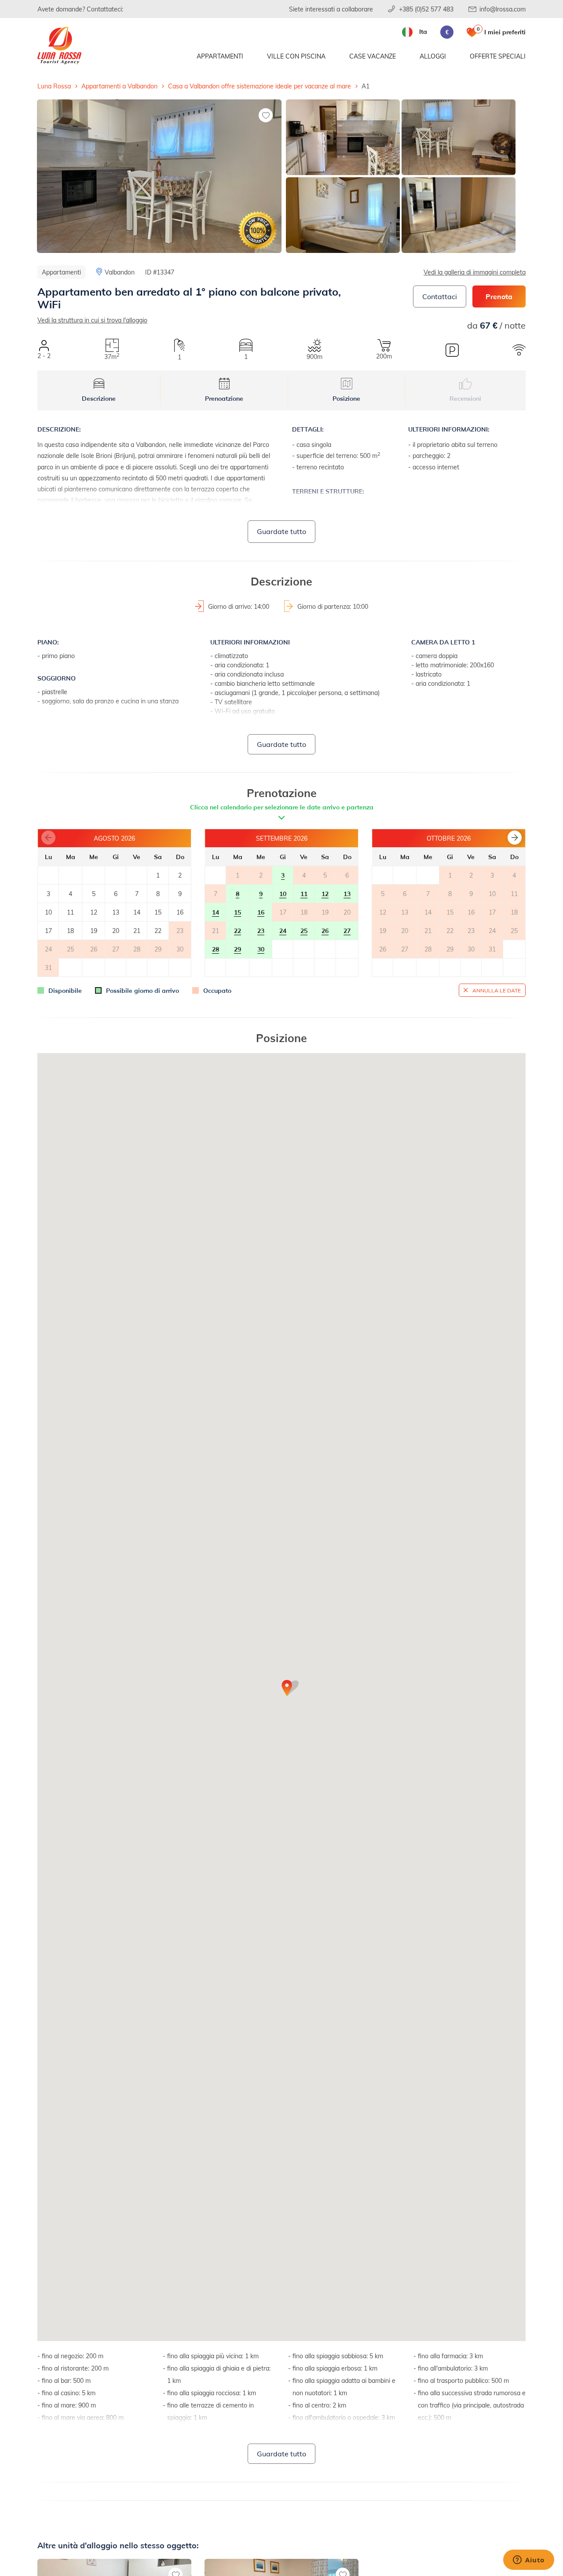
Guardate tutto (281, 531)
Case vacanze (373, 56)
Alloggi (433, 56)
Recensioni (465, 398)
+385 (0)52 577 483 (426, 9)
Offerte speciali (498, 56)
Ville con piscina (296, 56)
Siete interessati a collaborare (331, 9)
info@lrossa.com (503, 9)
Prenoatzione (224, 398)
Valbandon (120, 272)
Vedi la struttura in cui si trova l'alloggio (92, 320)
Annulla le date (497, 990)
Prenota (499, 296)
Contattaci (440, 296)
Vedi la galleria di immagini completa (475, 272)
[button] (515, 838)
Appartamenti (220, 56)
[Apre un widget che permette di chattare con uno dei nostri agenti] (529, 2561)
